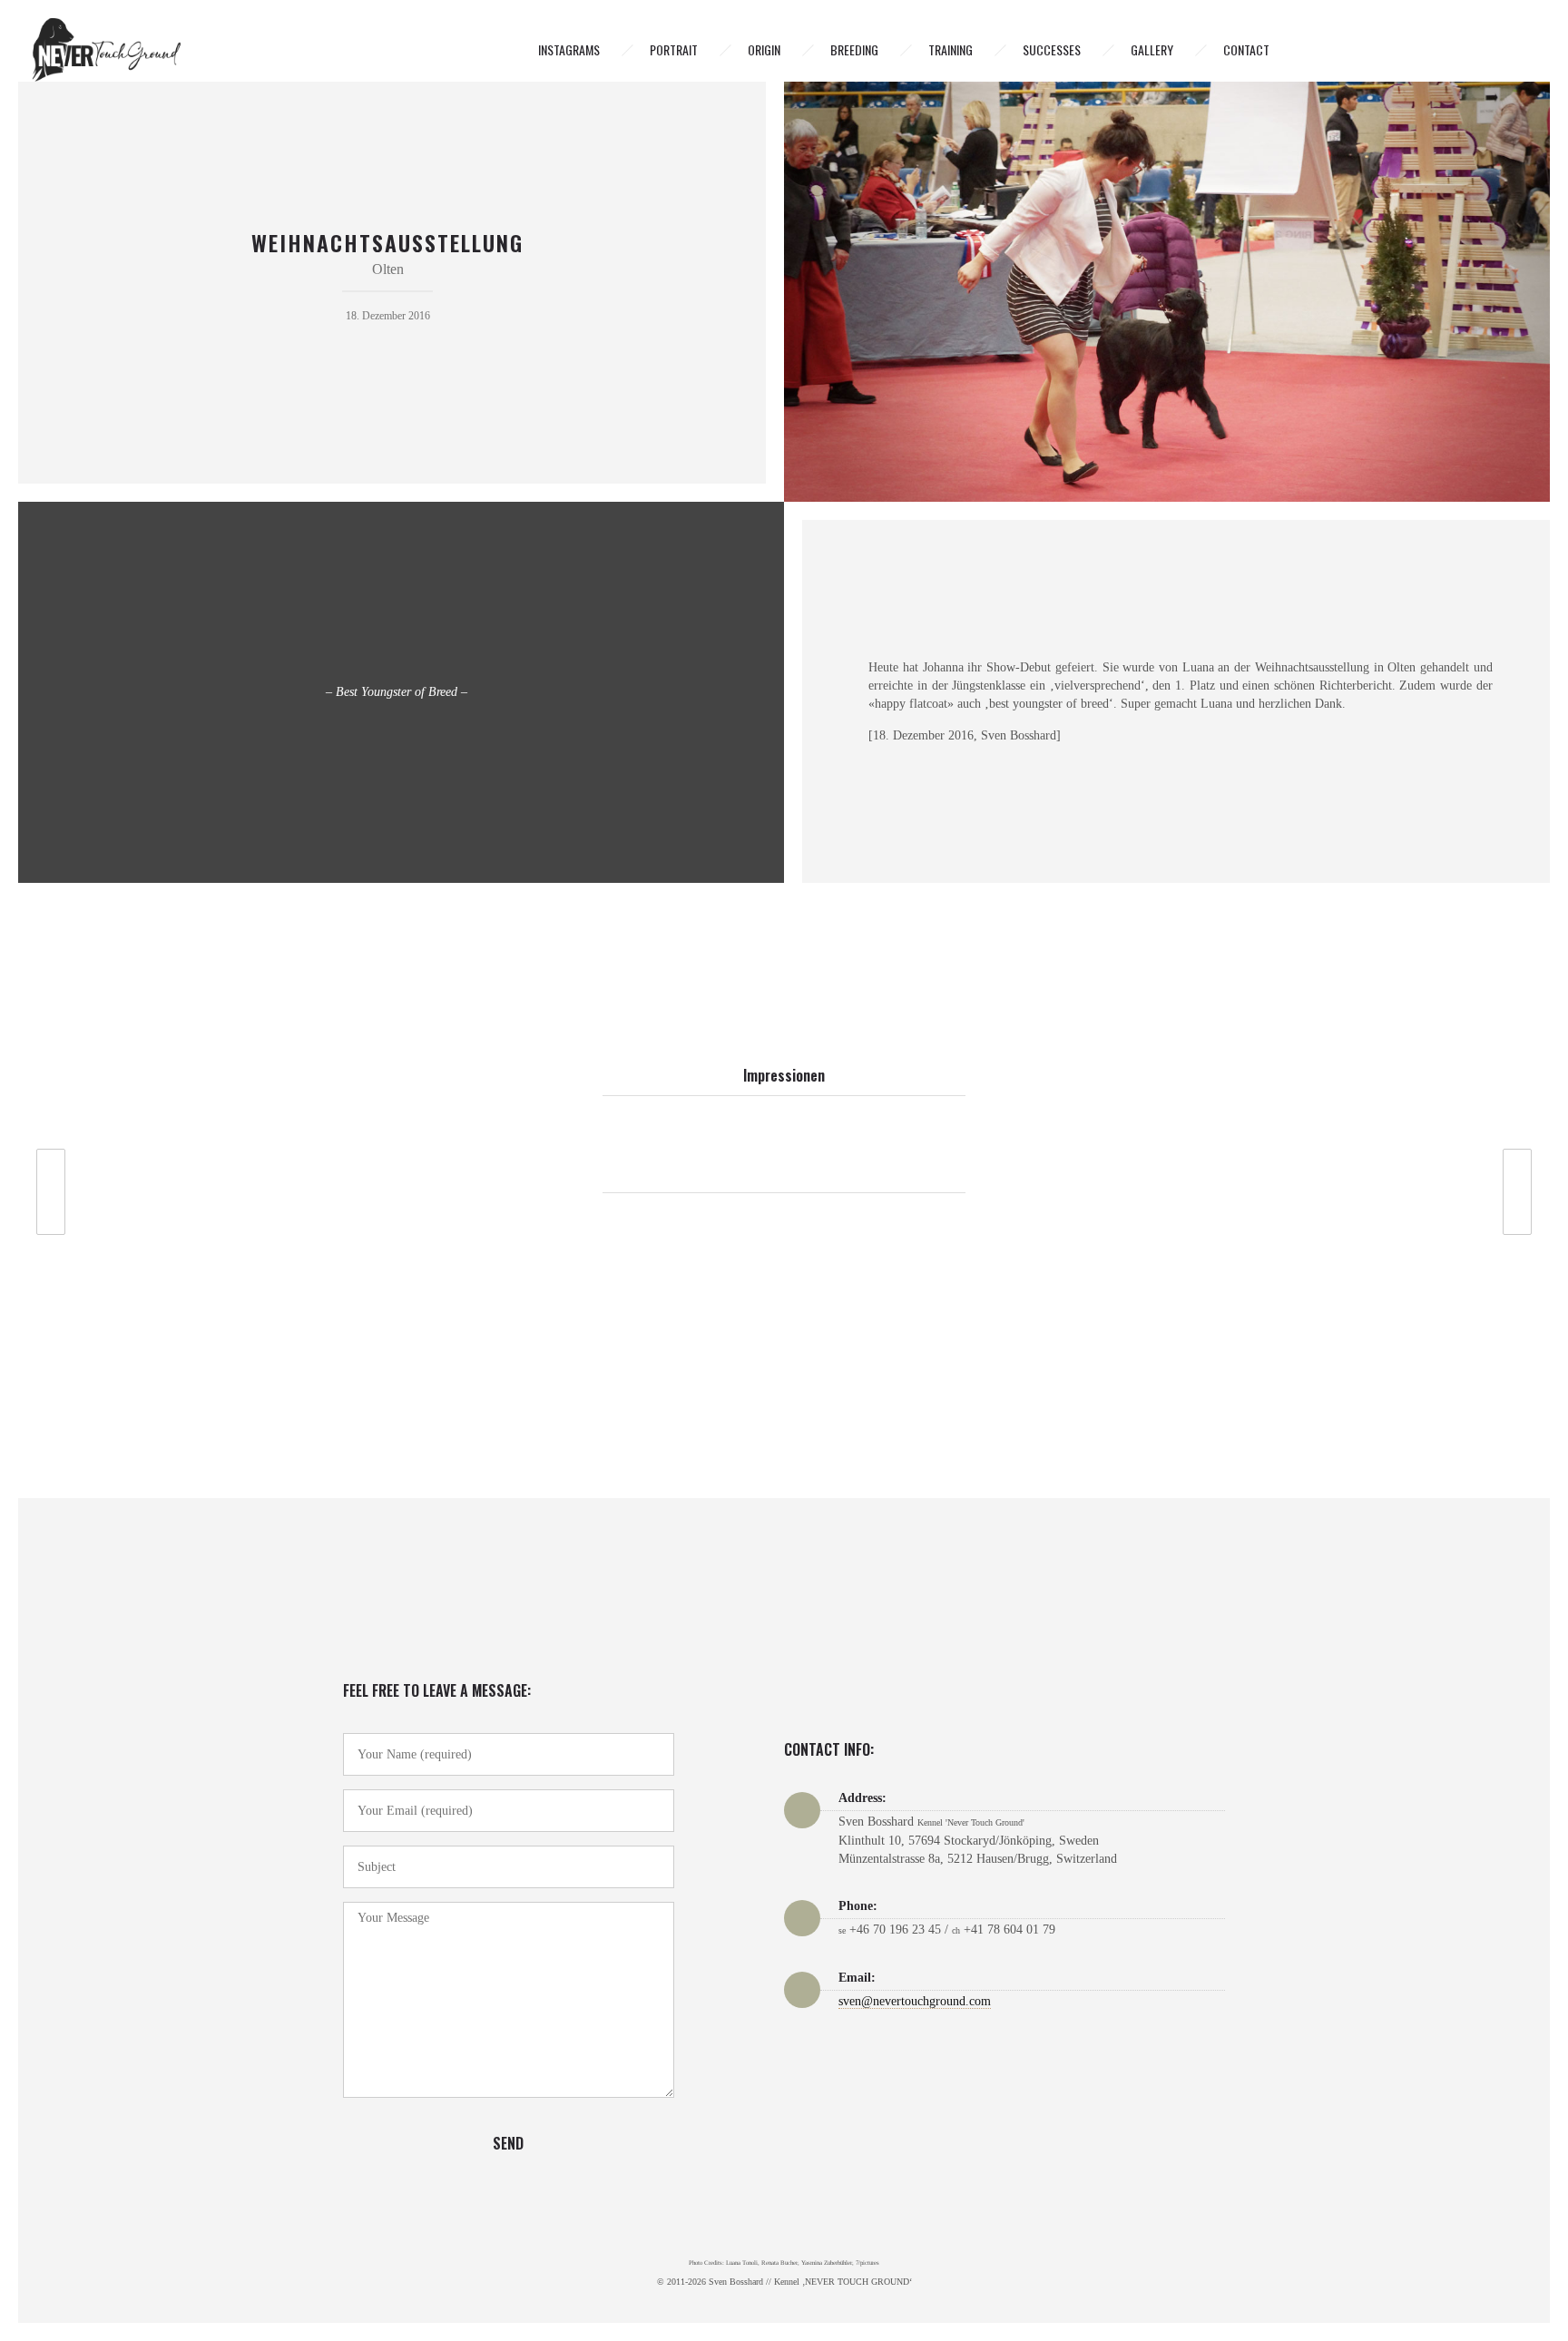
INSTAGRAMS (569, 49)
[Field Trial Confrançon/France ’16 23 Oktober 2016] (42, 1192)
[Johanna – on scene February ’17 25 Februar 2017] (1526, 1192)
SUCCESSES (1052, 49)
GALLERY (1152, 49)
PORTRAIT (674, 49)
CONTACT (1246, 49)
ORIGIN (764, 49)
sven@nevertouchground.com (915, 2001)
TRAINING (951, 49)
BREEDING (854, 49)
